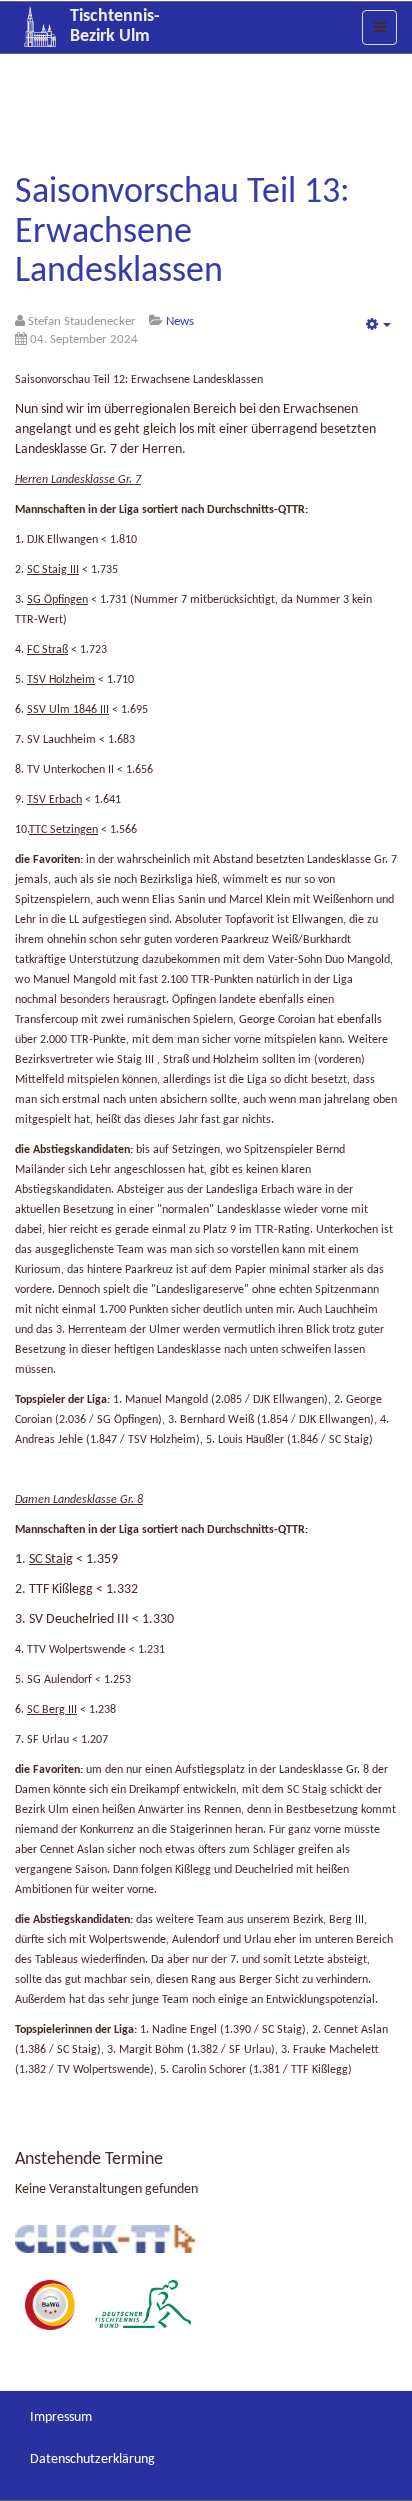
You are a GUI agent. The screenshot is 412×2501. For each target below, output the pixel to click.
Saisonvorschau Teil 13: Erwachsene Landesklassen (182, 232)
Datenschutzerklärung (92, 2459)
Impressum (61, 2417)
